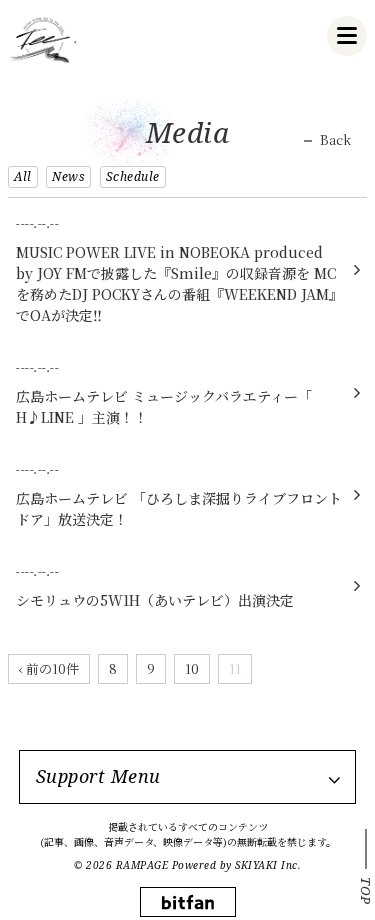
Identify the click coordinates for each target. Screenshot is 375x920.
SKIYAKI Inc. (268, 865)
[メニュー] (347, 36)
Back (335, 140)
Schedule (133, 176)
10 (192, 668)
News (68, 176)
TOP (366, 891)
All (23, 176)
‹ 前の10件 (49, 668)
